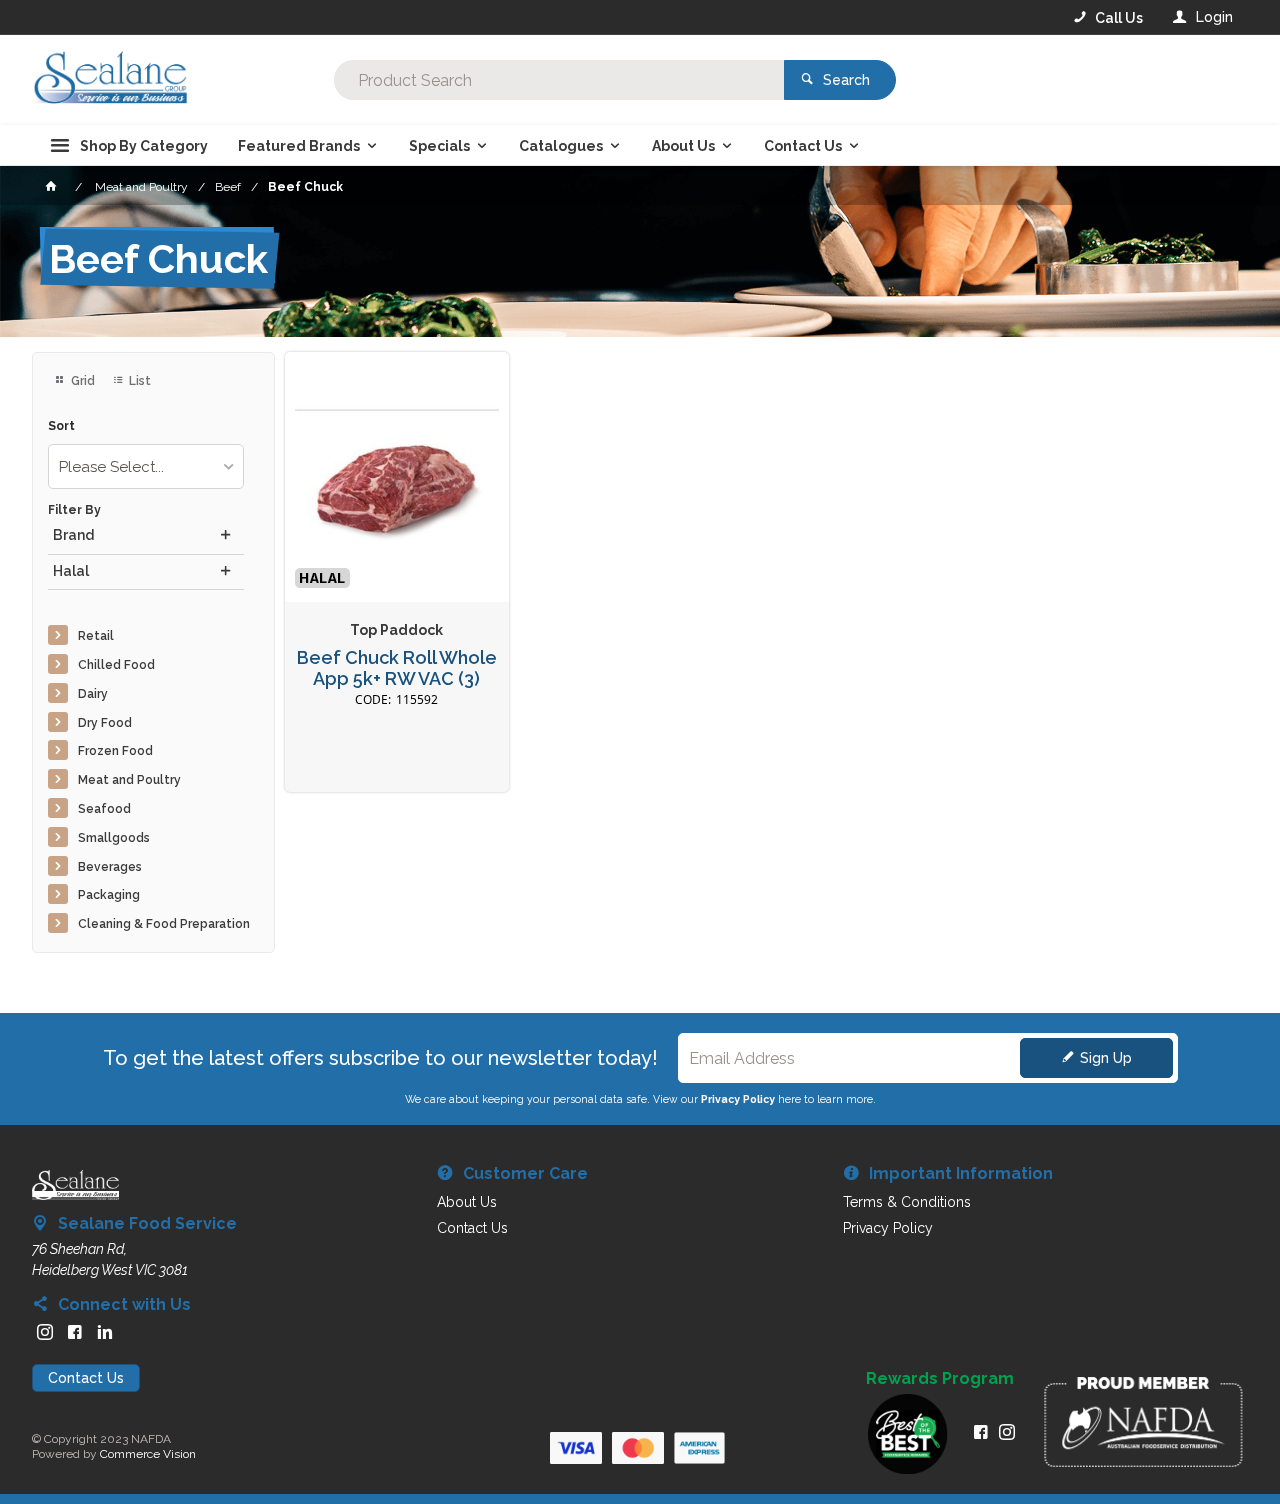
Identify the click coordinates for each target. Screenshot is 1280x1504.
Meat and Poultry (129, 780)
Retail (96, 636)
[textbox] (559, 80)
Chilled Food (116, 665)
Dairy (93, 694)
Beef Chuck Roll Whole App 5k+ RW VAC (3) (397, 668)
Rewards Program (940, 1379)
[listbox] (146, 466)
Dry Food (105, 723)
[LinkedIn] (105, 1332)
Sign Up (1106, 1058)
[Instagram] (45, 1332)
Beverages (110, 867)
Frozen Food (115, 751)
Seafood (104, 809)
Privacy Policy (738, 1099)
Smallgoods (114, 838)
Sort (61, 426)
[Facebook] (75, 1332)
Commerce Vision (148, 1454)
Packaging (109, 895)
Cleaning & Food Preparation (164, 924)
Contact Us (86, 1378)
